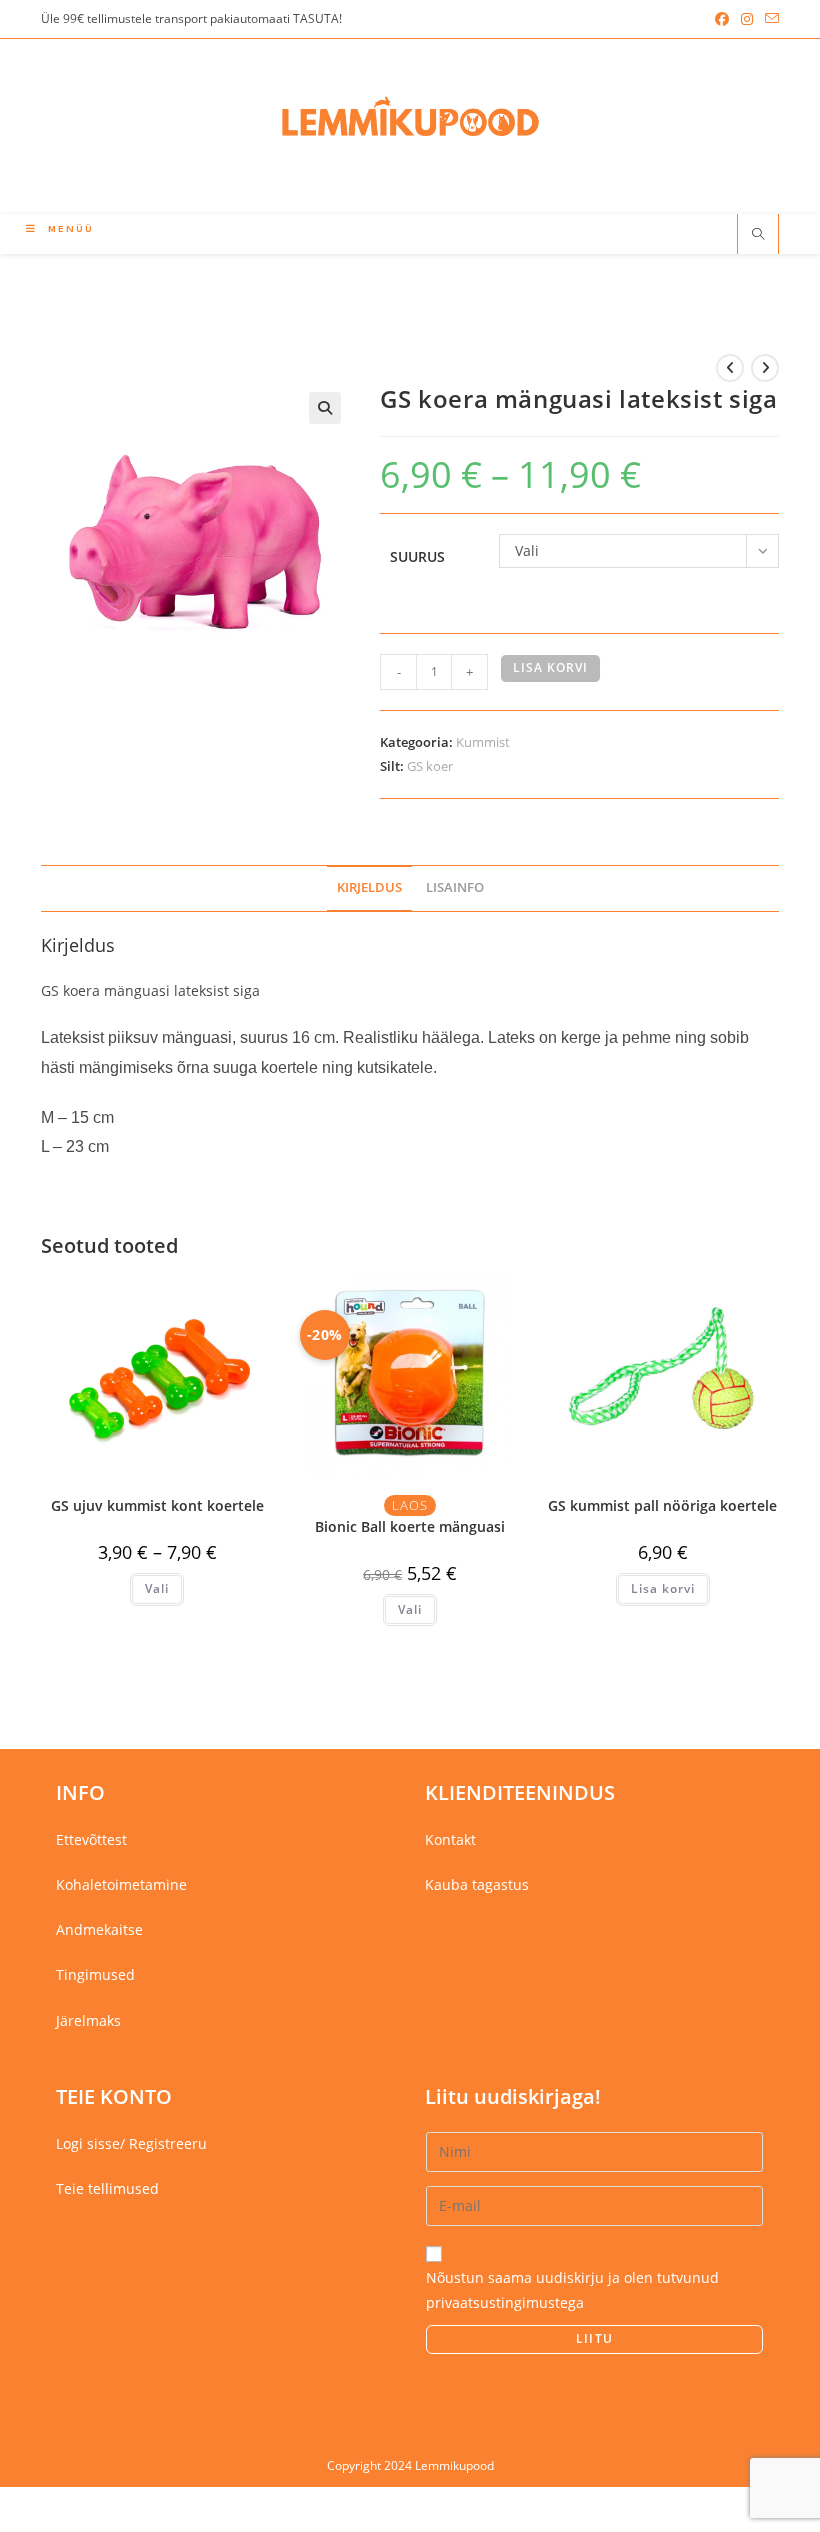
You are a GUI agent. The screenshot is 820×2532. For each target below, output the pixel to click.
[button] (325, 408)
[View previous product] (730, 368)
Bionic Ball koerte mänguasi (410, 1526)
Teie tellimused (107, 2188)
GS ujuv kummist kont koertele (157, 1505)
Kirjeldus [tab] (369, 887)
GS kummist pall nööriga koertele (662, 1505)
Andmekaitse (99, 1929)
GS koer (430, 766)
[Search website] (758, 235)
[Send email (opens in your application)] (769, 19)
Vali (157, 1588)
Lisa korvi (550, 667)
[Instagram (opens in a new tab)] (747, 19)
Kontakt (450, 1839)
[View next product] (765, 368)
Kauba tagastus (477, 1884)
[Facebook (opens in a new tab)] (722, 19)
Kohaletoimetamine (121, 1884)
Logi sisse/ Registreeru (131, 2143)
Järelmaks (88, 2020)
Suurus (417, 556)
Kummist (483, 742)
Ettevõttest (91, 1839)
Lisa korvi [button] (663, 1588)
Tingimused (95, 1974)
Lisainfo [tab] (455, 887)
